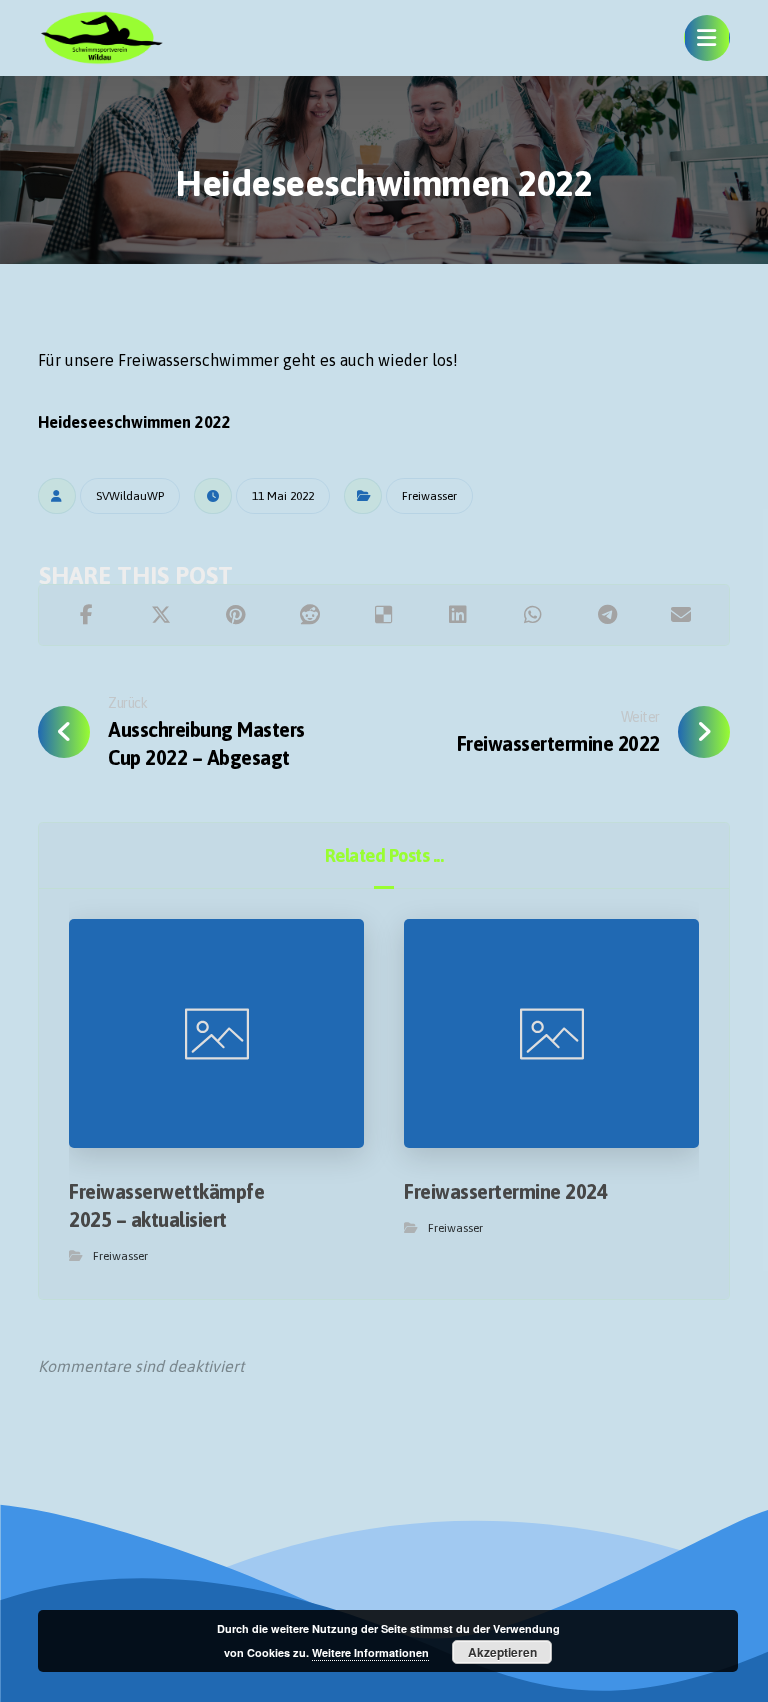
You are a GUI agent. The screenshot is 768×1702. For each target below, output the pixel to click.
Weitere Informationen (370, 1652)
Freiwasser (429, 496)
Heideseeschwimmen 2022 (134, 422)
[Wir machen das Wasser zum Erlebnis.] (101, 37)
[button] (707, 38)
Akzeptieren (502, 1652)
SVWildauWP (130, 496)
